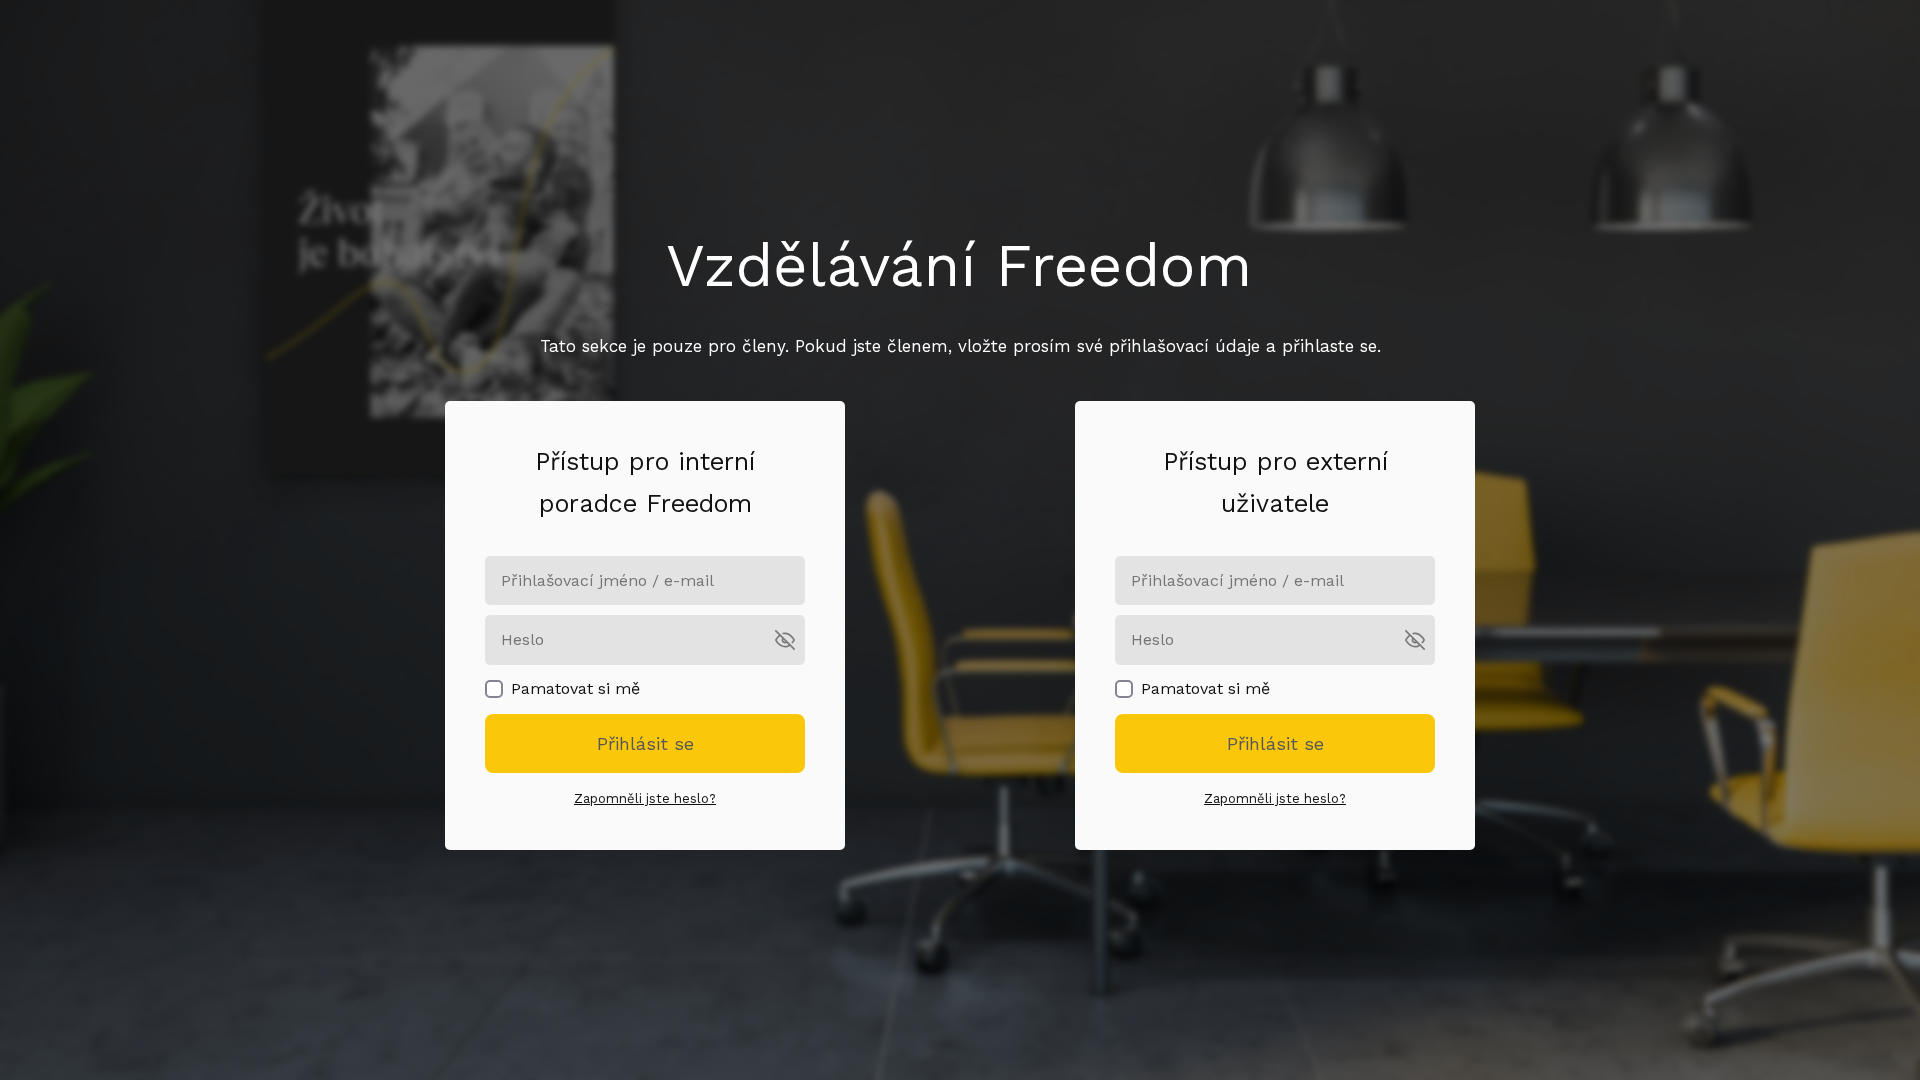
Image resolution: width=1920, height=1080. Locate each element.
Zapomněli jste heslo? (645, 798)
